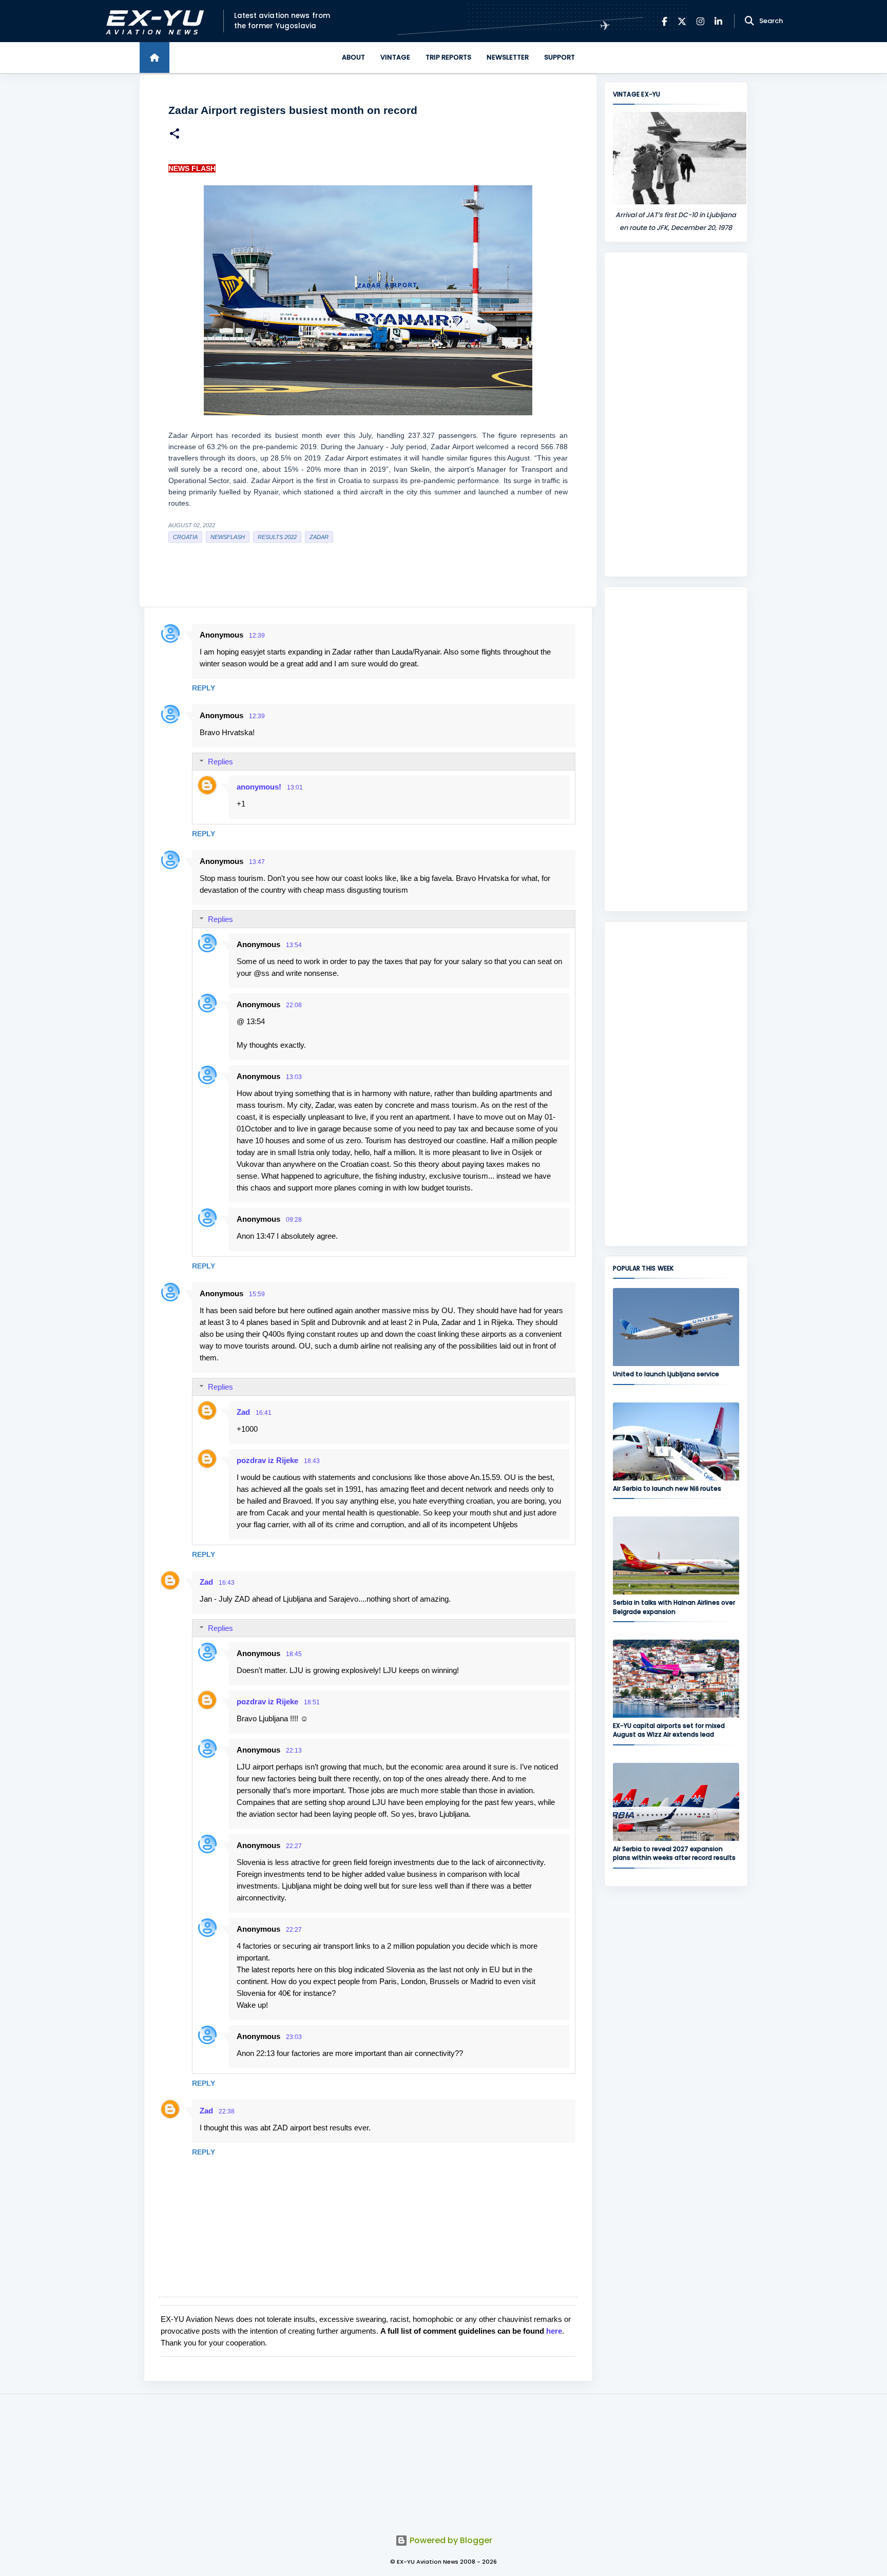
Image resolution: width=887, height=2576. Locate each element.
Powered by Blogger (450, 2540)
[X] (682, 21)
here (554, 2331)
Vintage (395, 57)
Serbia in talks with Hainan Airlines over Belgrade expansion (674, 1607)
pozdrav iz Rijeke (267, 1460)
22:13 (294, 1751)
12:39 (257, 636)
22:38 (227, 2111)
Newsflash (228, 537)
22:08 (294, 1005)
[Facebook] (664, 21)
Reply (204, 688)
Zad (243, 1412)
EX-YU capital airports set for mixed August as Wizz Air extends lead (669, 1730)
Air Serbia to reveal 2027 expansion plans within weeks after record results (674, 1853)
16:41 (264, 1413)
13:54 (294, 945)
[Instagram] (700, 21)
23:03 (294, 2037)
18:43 (312, 1461)
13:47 (257, 862)
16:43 (227, 1583)
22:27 (294, 1846)
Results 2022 (277, 537)
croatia (185, 537)
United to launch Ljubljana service (666, 1374)
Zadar (319, 537)
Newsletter (508, 57)
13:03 (294, 1077)
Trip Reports (448, 57)
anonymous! (259, 787)
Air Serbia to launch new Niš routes (667, 1488)
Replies (220, 762)
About (353, 57)
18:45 (294, 1654)
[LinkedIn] (718, 21)
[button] (175, 135)
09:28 (294, 1220)
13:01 (295, 787)
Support (560, 57)
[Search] (749, 21)
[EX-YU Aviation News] (153, 21)
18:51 (312, 1702)
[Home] (155, 57)
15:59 (257, 1294)
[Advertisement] (676, 414)
